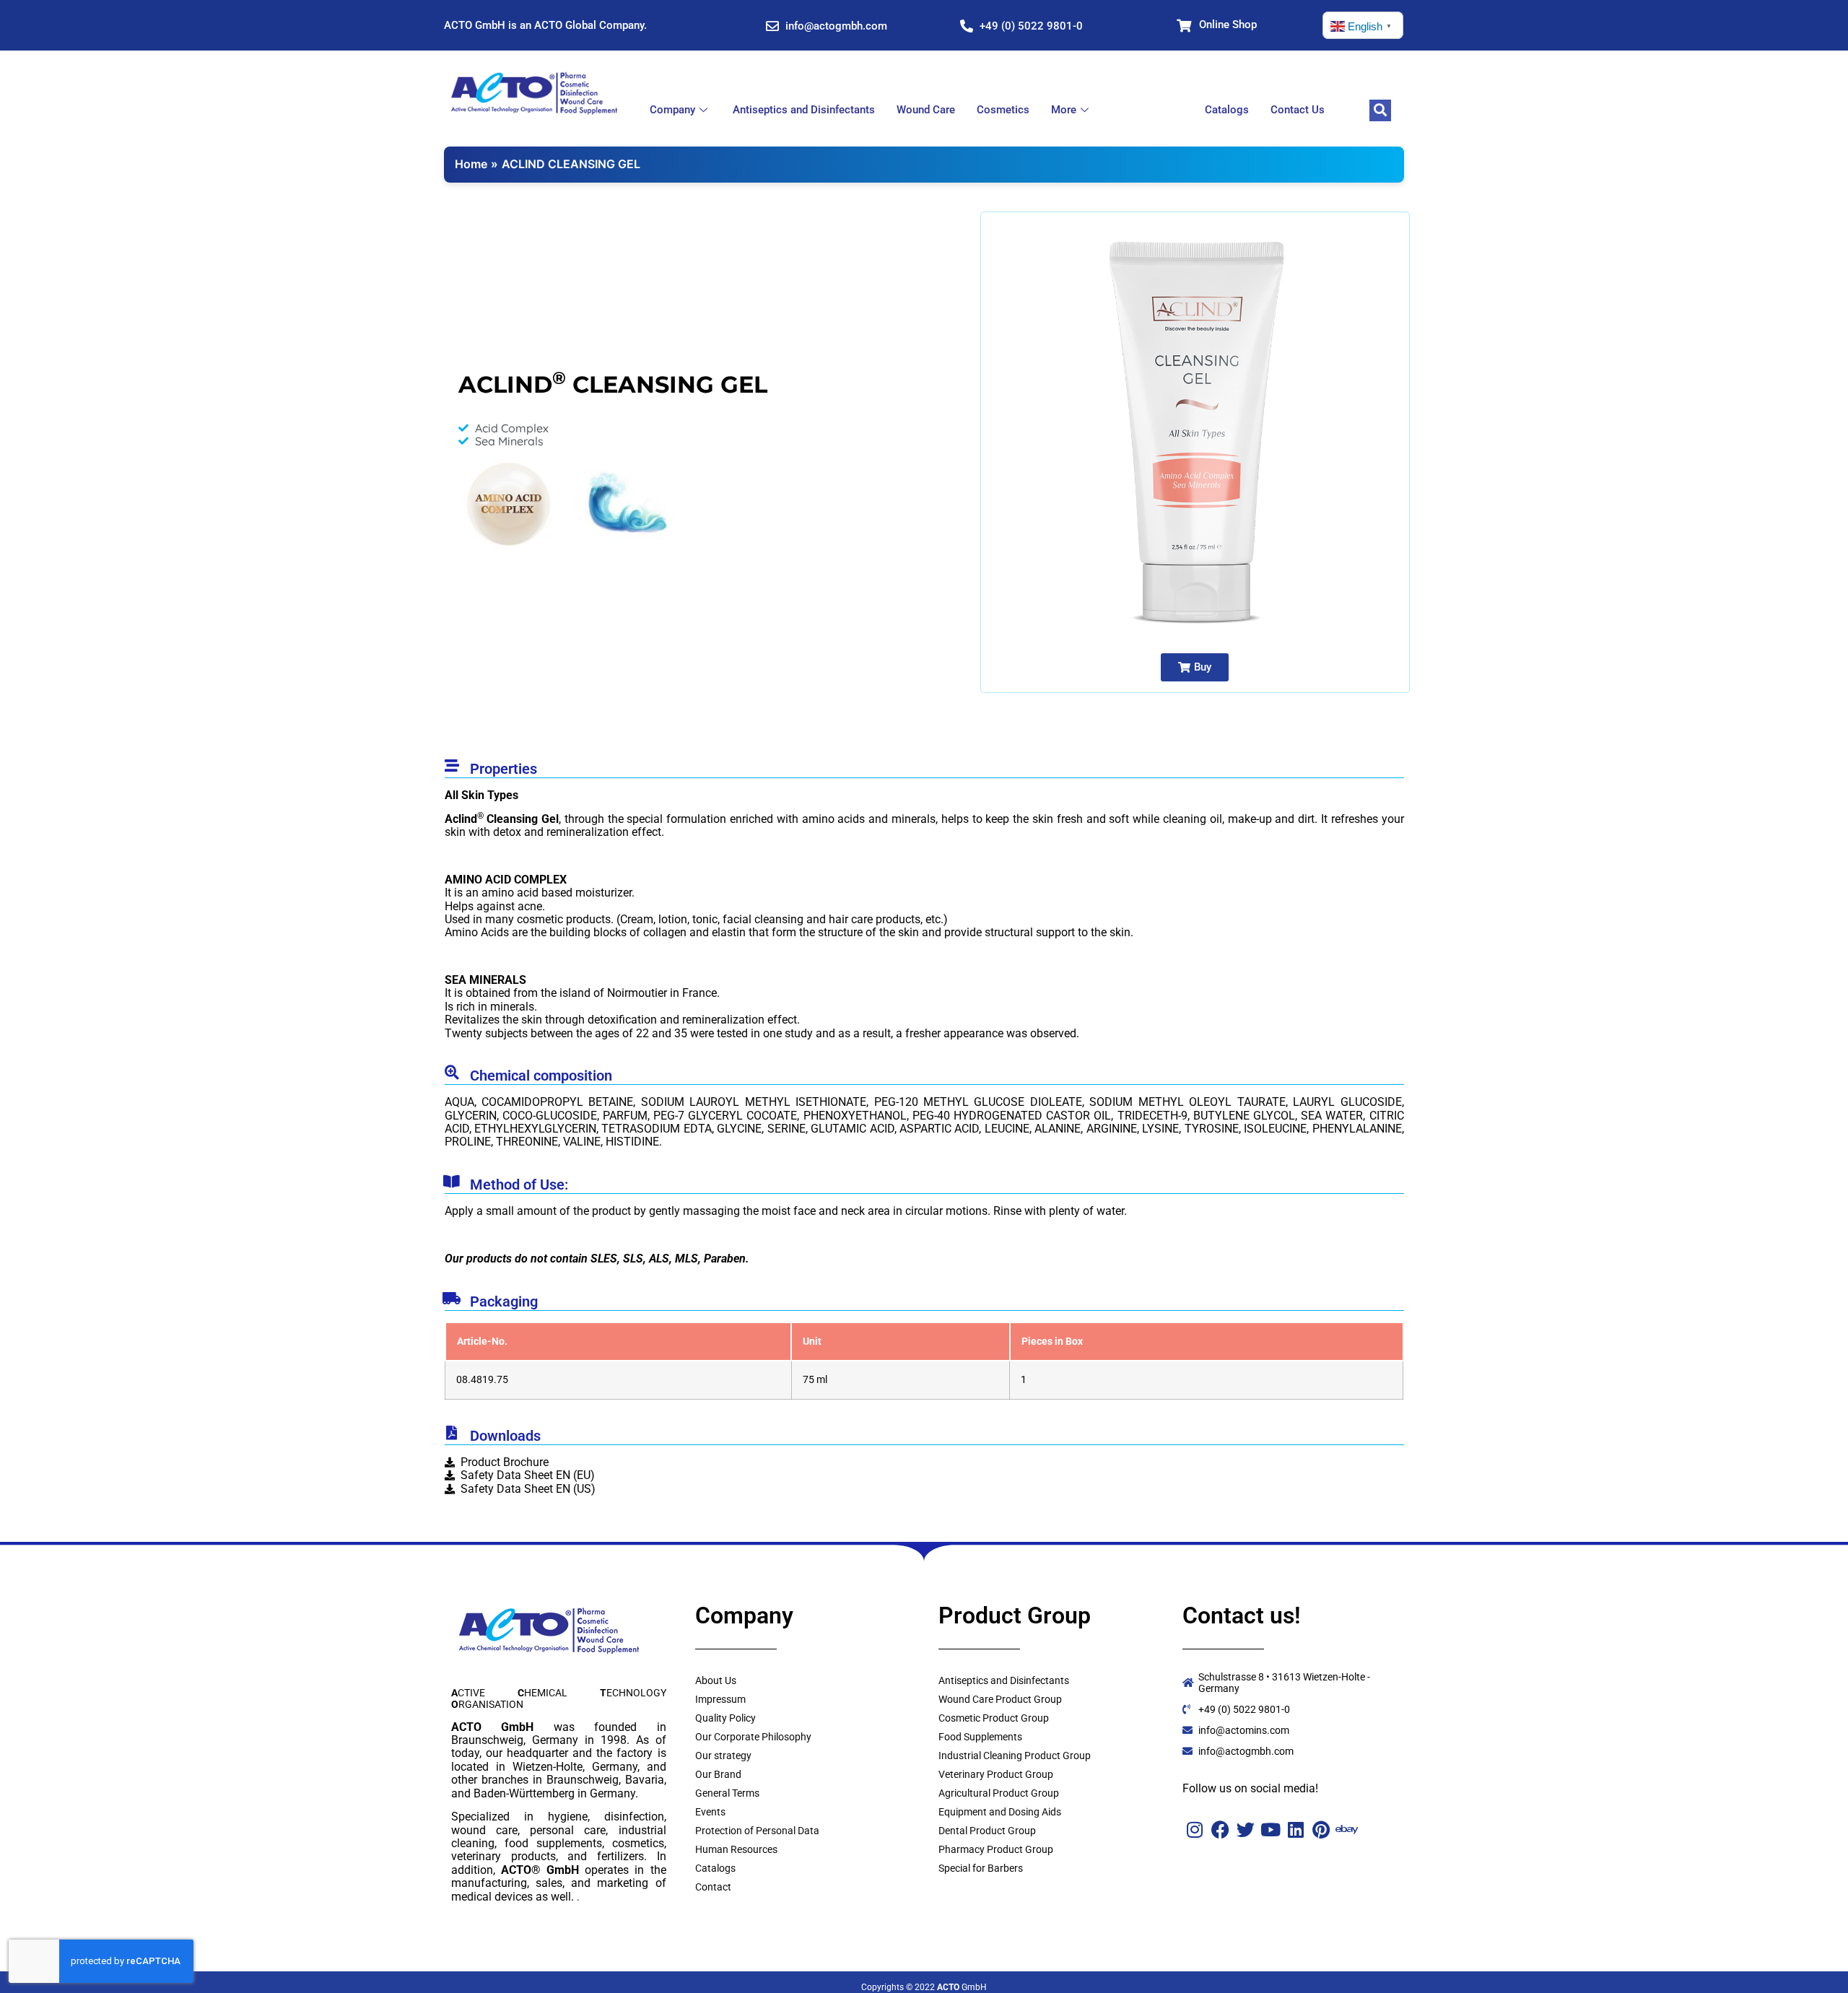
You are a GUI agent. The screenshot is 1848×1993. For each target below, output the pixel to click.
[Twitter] (1246, 1830)
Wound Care (926, 110)
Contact (713, 1887)
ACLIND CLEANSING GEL (571, 164)
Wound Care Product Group (1000, 1699)
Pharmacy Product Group (996, 1849)
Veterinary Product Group (996, 1774)
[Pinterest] (1321, 1830)
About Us (716, 1680)
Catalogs (1227, 110)
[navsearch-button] (1380, 110)
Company (672, 110)
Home (471, 164)
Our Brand (718, 1774)
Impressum (720, 1699)
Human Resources (736, 1849)
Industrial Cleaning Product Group (1015, 1756)
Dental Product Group (987, 1831)
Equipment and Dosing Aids (1000, 1812)
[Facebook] (1220, 1830)
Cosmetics (1003, 110)
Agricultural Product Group (999, 1793)
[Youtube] (1271, 1830)
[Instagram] (1195, 1830)
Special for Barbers (981, 1868)
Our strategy (723, 1756)
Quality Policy (725, 1718)
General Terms (727, 1793)
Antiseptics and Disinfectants (804, 110)
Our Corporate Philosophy (753, 1737)
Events (710, 1812)
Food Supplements (980, 1737)
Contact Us (1298, 110)
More (1064, 110)
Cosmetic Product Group (994, 1718)
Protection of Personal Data (757, 1831)
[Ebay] (1347, 1830)
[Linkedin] (1296, 1830)
